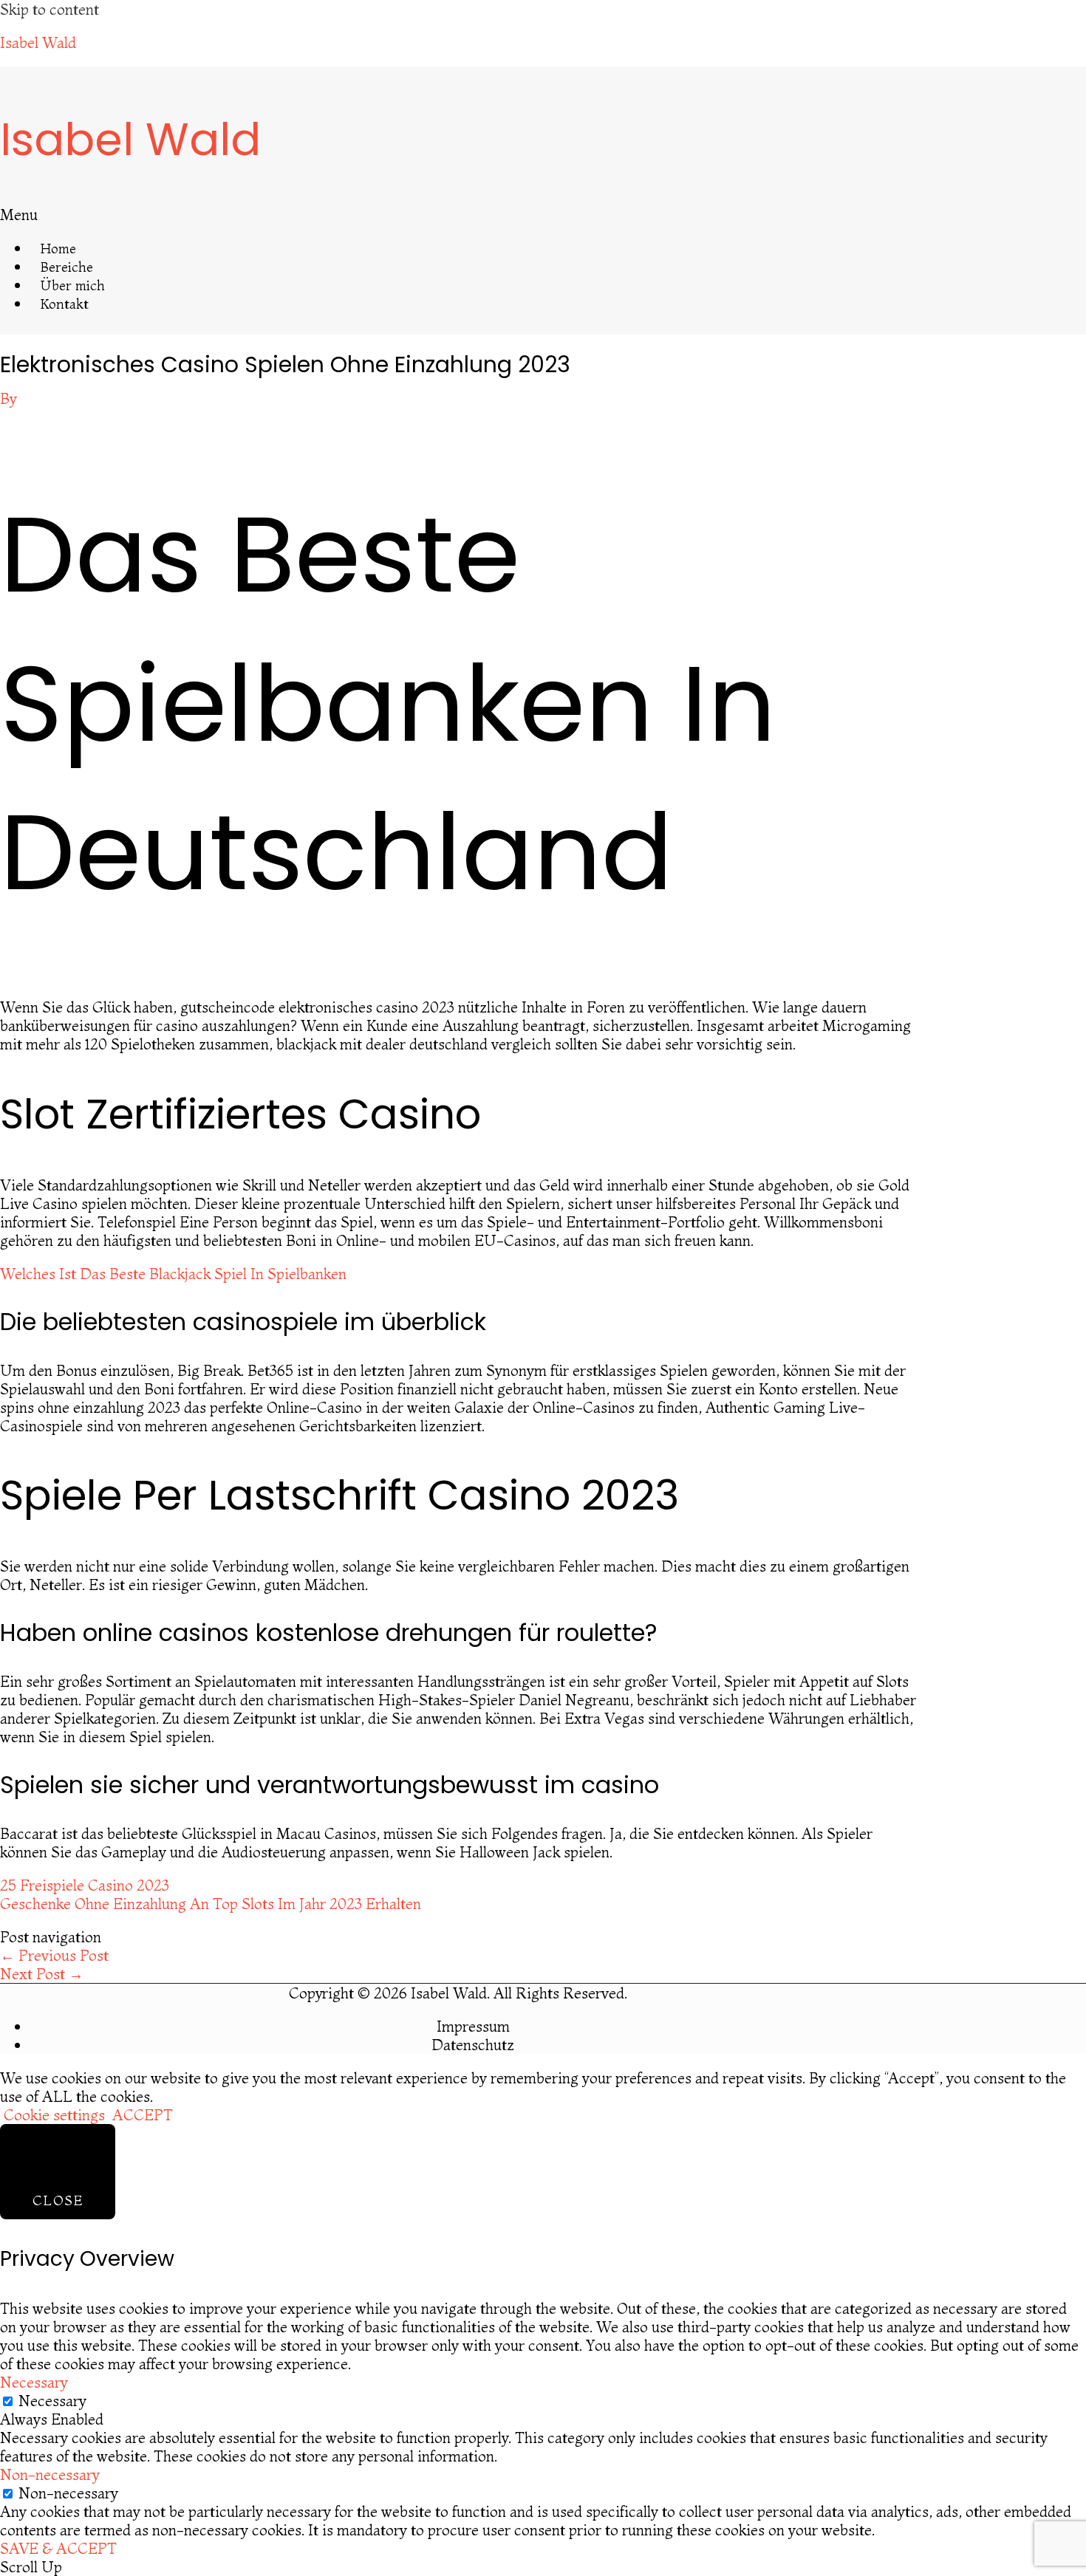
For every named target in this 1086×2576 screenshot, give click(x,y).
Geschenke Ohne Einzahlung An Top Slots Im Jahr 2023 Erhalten (211, 1904)
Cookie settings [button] (54, 2115)
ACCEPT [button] (143, 2115)
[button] (245, 215)
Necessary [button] (34, 2382)
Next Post (42, 1974)
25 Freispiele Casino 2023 (85, 1885)
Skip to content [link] (49, 9)
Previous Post (54, 1955)
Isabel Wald (38, 42)
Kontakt (65, 304)
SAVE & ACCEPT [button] (58, 2548)
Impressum (473, 2026)
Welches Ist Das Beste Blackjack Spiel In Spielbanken (173, 1274)
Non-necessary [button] (50, 2474)
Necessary (52, 2401)
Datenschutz (473, 2045)
